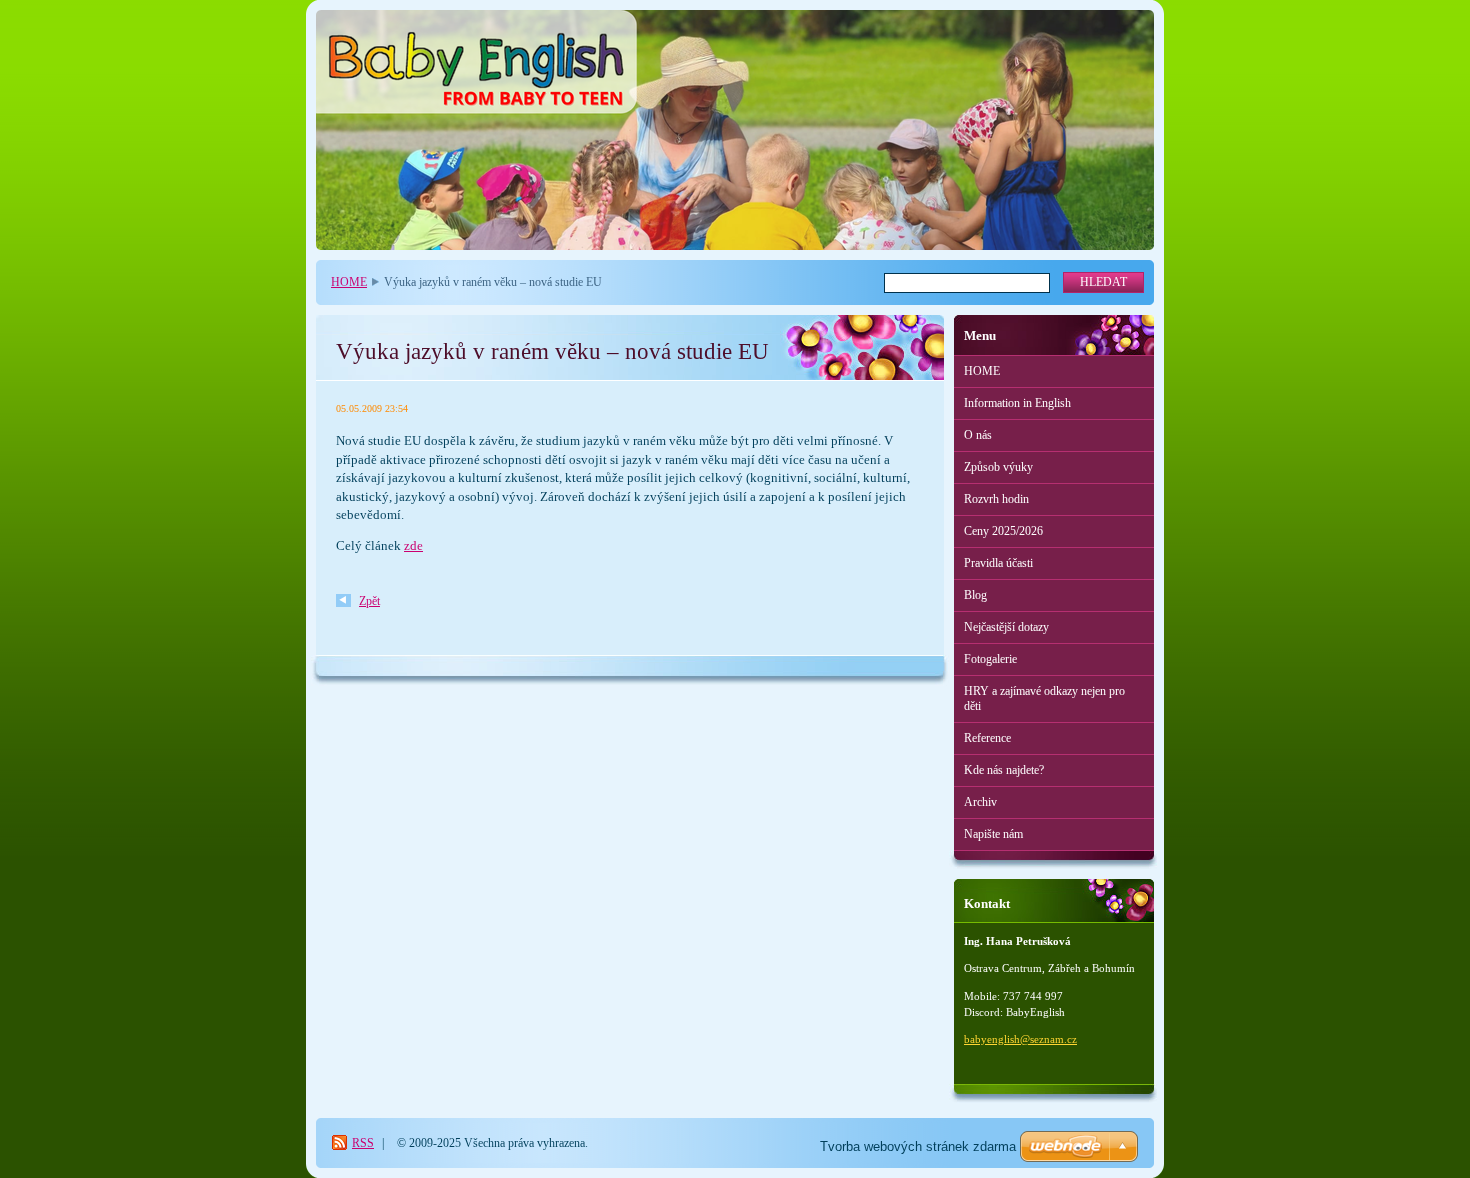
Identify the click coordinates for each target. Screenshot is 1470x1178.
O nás (978, 435)
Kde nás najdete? (1004, 770)
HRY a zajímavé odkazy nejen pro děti (1044, 698)
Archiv (980, 802)
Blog (975, 595)
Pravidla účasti (998, 563)
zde (413, 545)
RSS (363, 1143)
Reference (987, 738)
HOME (349, 282)
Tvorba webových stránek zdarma (918, 1146)
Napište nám (993, 834)
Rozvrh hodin (996, 499)
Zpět (369, 601)
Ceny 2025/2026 (1003, 531)
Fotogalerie (990, 659)
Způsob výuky (998, 467)
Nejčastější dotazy (1006, 627)
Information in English (1017, 403)
